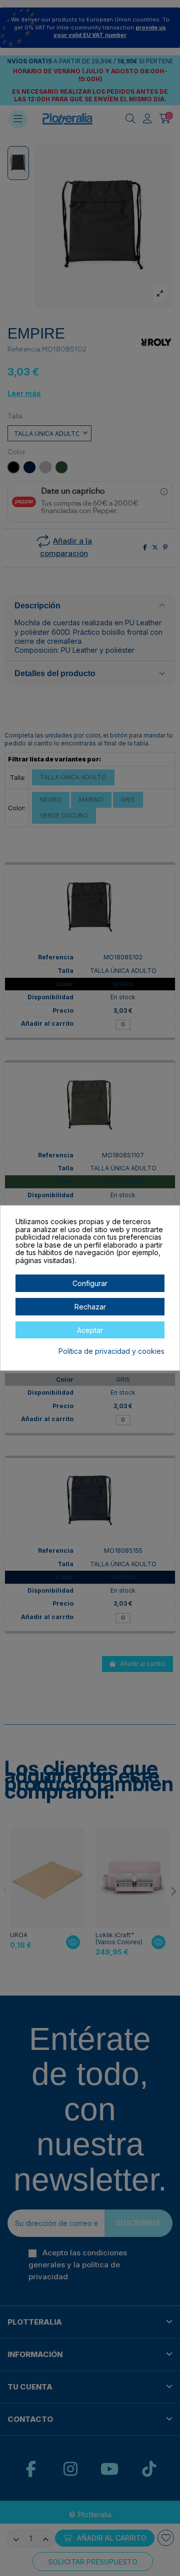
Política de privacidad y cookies (111, 1351)
